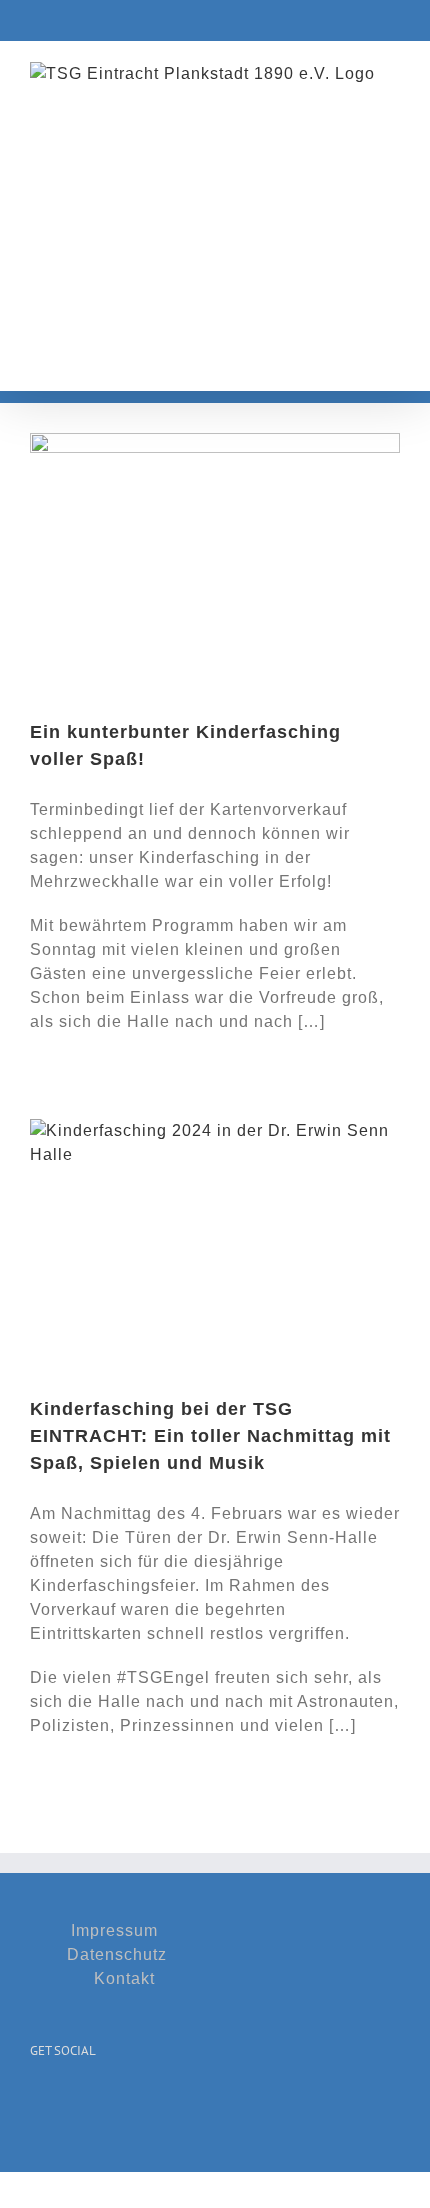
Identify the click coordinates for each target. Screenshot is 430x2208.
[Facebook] (37, 2099)
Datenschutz (117, 1954)
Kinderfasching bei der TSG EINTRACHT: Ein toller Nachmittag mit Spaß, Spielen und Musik (210, 1436)
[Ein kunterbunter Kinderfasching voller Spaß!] (215, 561)
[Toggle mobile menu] (391, 359)
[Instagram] (67, 2099)
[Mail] (97, 2099)
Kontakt (124, 1978)
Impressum (114, 1930)
